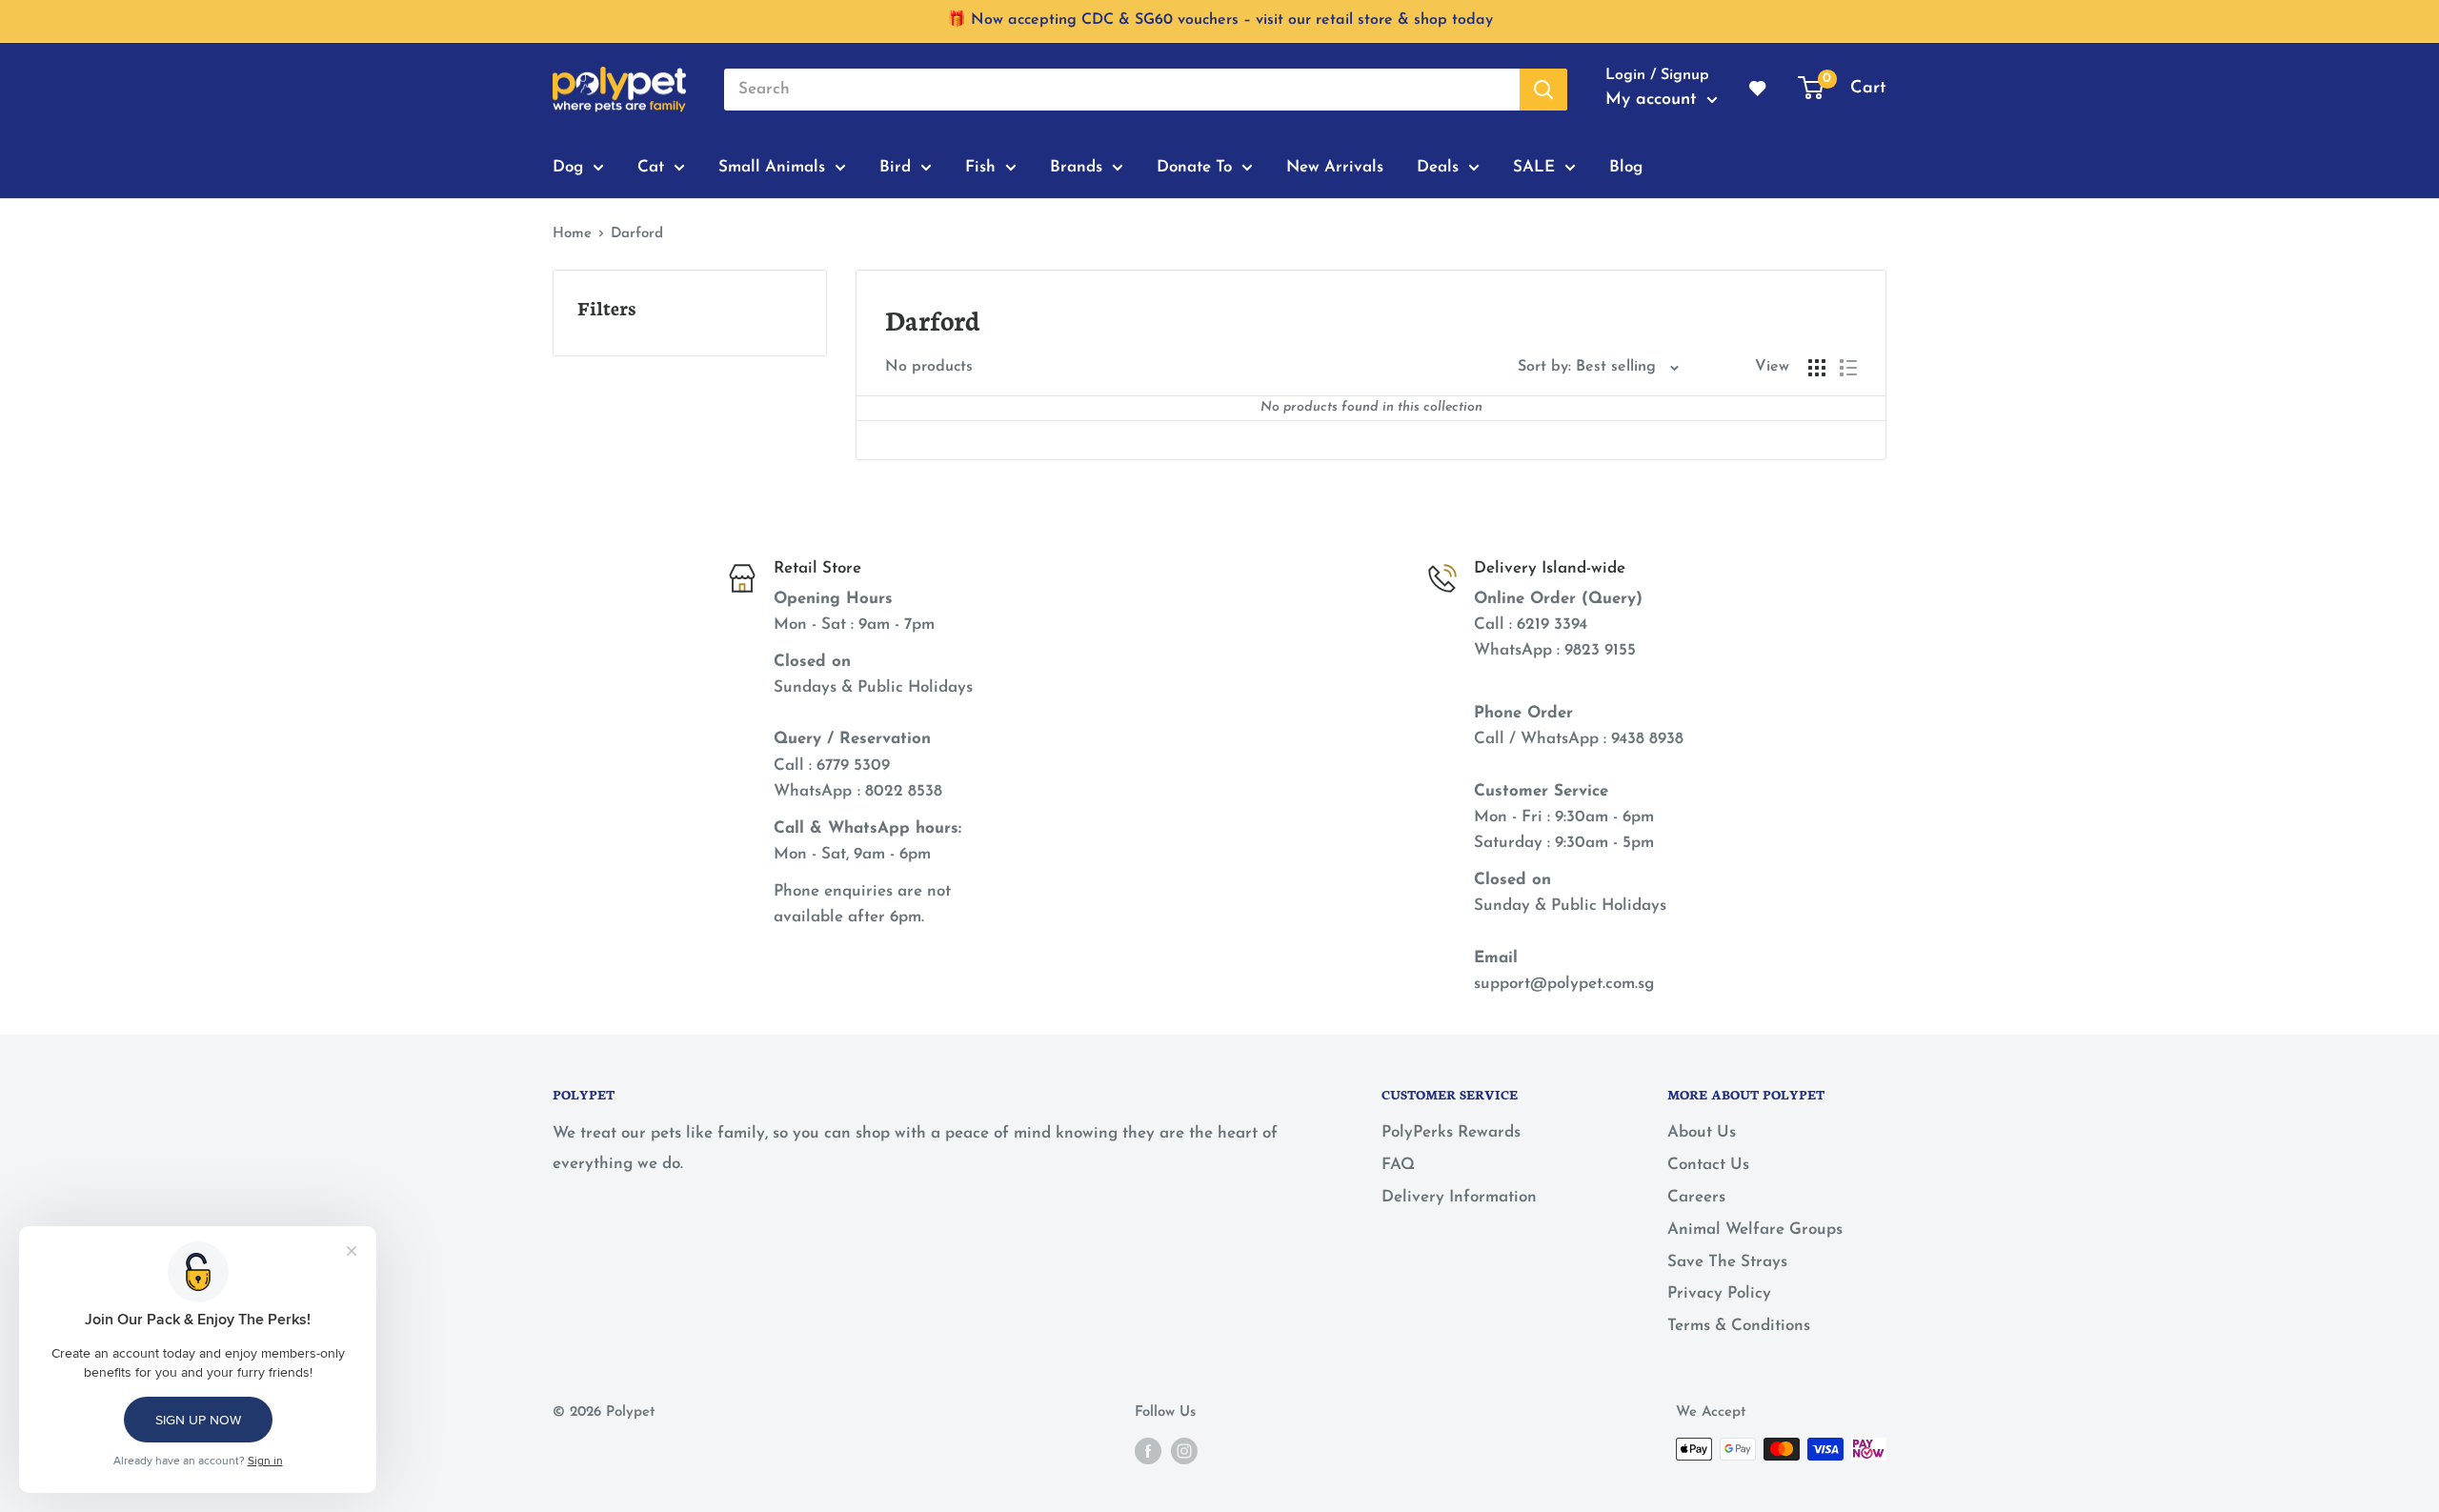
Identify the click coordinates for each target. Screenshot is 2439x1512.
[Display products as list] (1848, 368)
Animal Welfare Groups (1755, 1230)
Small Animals (772, 166)
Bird (895, 166)
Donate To (1194, 166)
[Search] (1543, 90)
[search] (1122, 90)
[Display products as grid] (1817, 368)
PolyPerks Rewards (1451, 1132)
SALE (1534, 166)
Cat (651, 166)
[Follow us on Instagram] (1184, 1451)
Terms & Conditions (1739, 1326)
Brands (1076, 166)
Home (572, 234)
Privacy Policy (1719, 1293)
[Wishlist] (1759, 90)
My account (1654, 100)
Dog (568, 166)
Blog (1626, 166)
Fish (980, 166)
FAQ (1398, 1165)
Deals (1438, 166)
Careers (1696, 1197)
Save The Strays (1727, 1262)
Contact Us (1708, 1165)
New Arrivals (1335, 166)
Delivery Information (1459, 1197)
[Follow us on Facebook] (1148, 1451)
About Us (1702, 1132)
